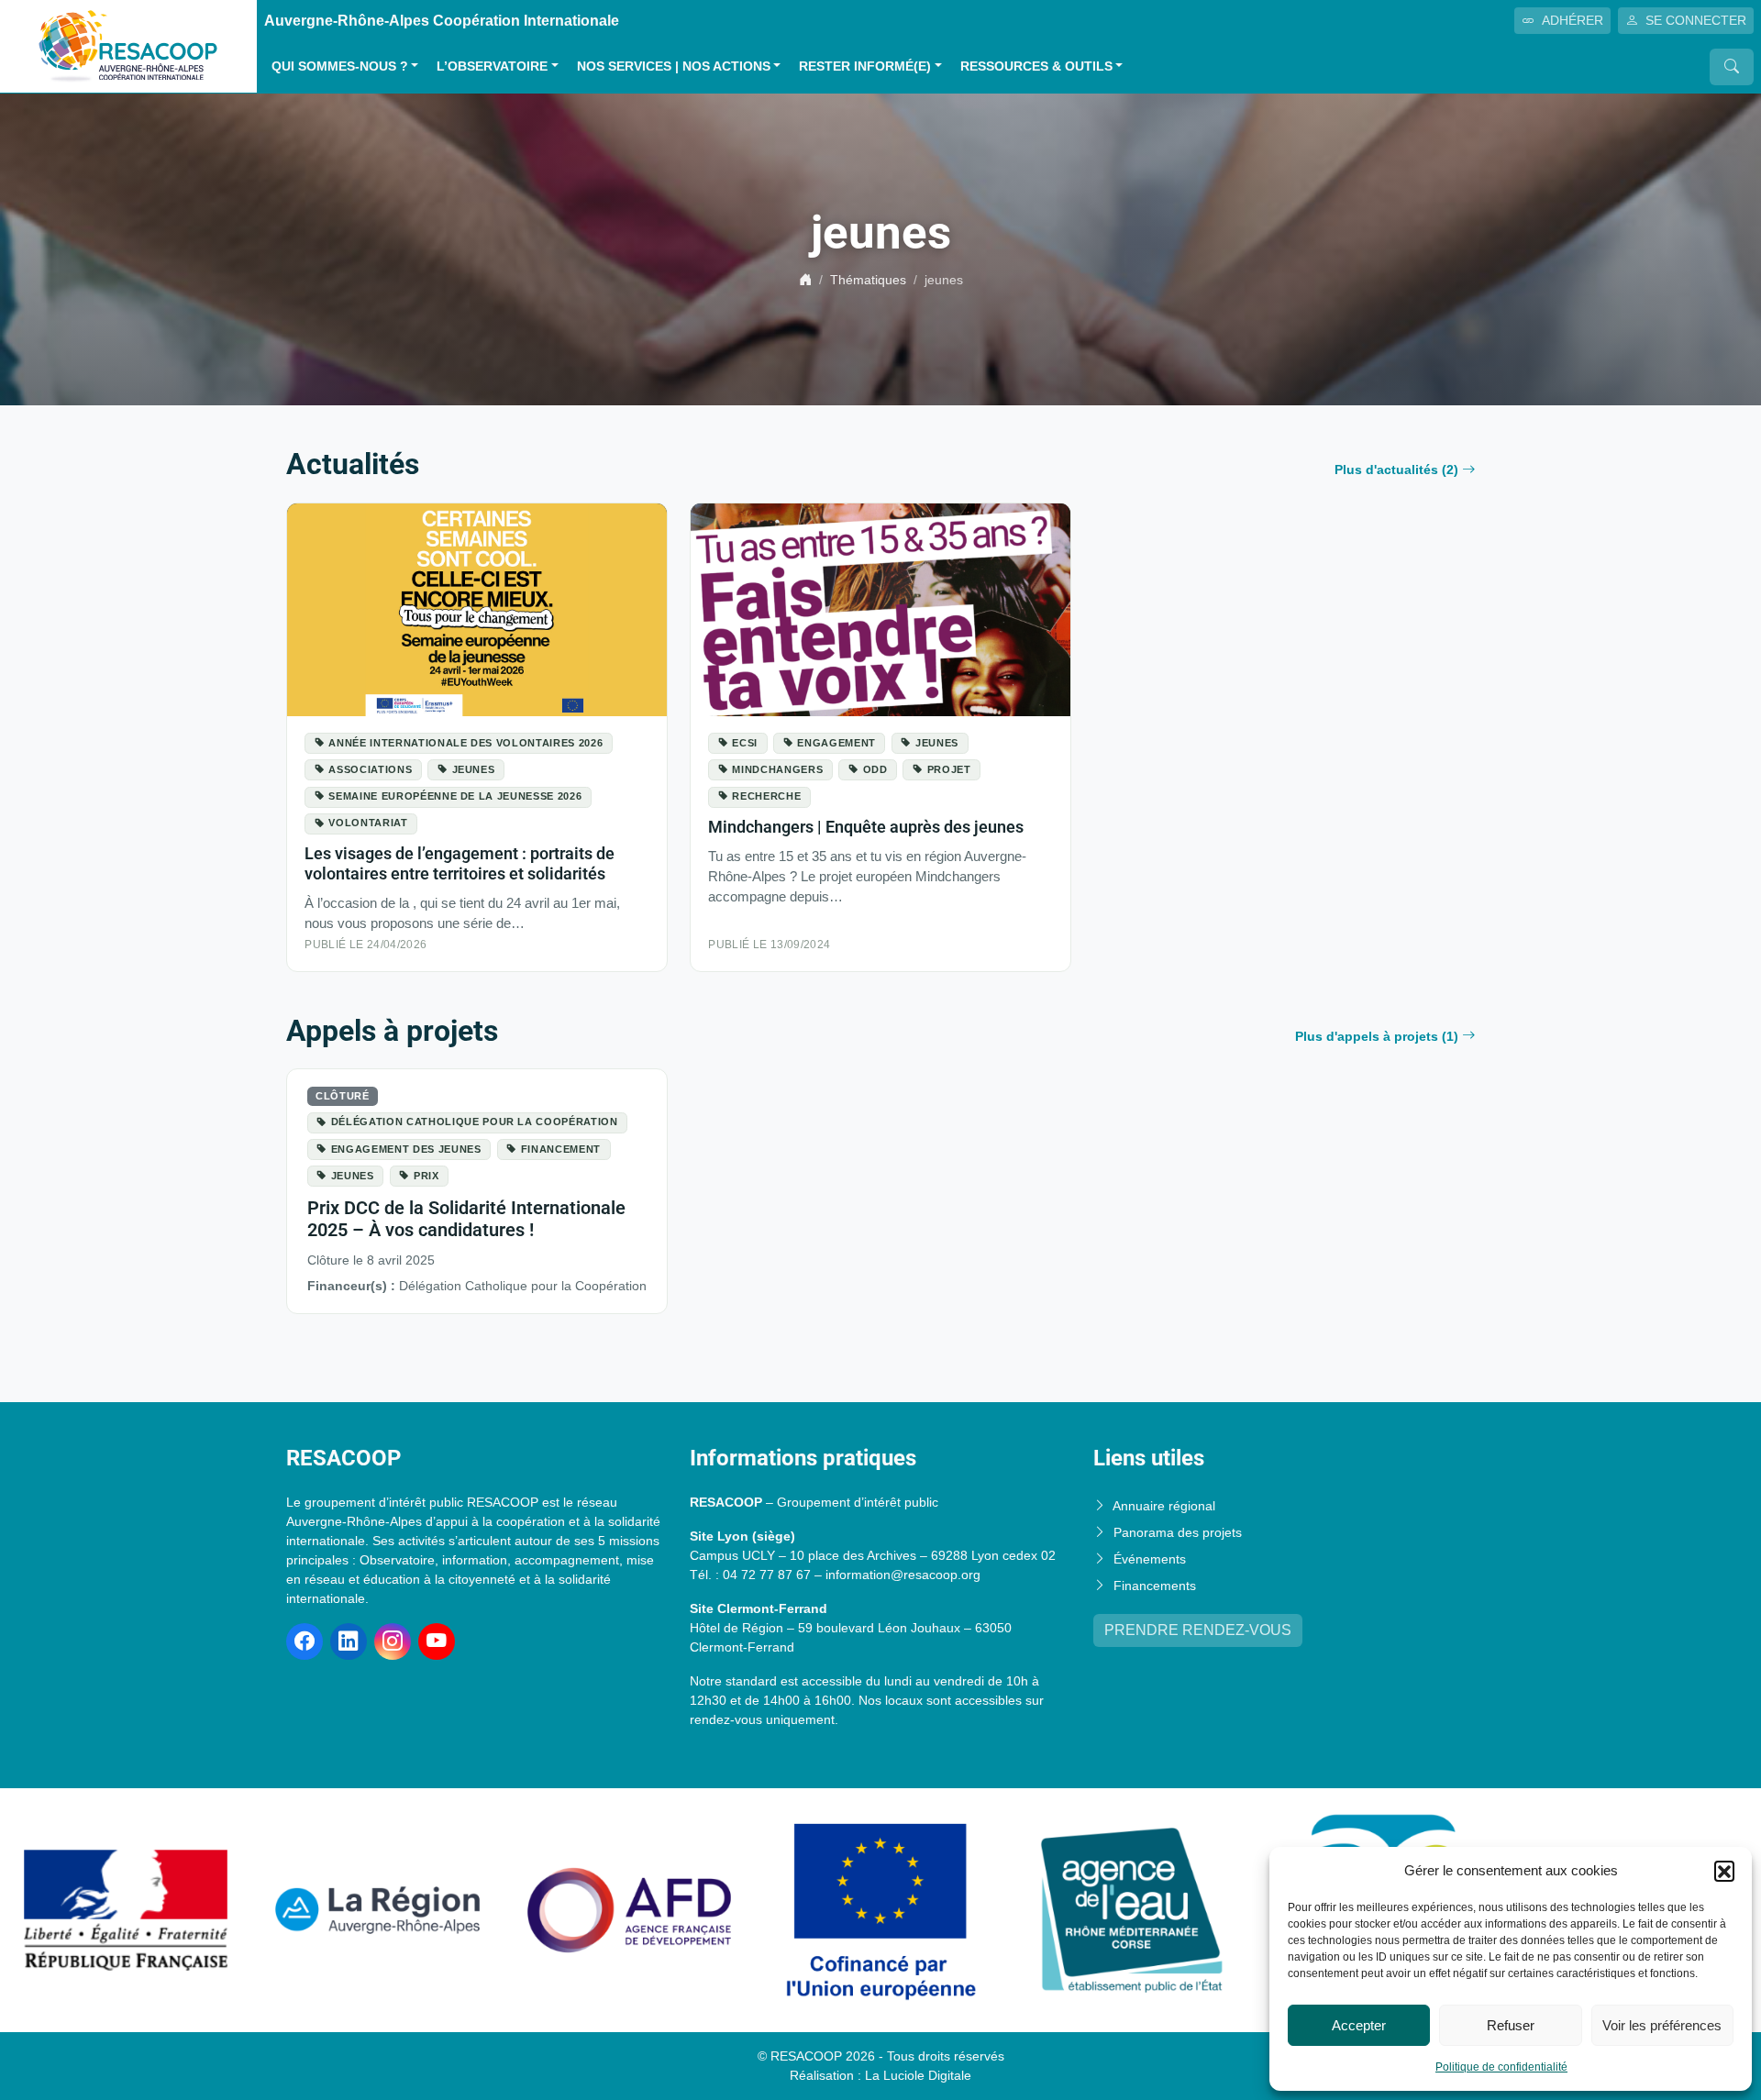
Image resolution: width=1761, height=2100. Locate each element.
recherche (766, 796)
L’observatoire (492, 66)
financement (561, 1149)
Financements (1155, 1586)
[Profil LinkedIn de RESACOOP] (349, 1641)
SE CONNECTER (1696, 20)
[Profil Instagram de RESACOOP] (393, 1641)
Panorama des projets (1178, 1532)
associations (370, 769)
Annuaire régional (1164, 1506)
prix (426, 1176)
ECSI (745, 743)
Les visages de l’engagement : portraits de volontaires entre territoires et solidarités (460, 863)
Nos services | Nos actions (674, 66)
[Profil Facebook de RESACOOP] (305, 1641)
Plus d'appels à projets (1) (1377, 1036)
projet (949, 769)
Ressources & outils (1036, 66)
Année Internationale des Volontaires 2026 (465, 743)
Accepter (1359, 2025)
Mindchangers (777, 769)
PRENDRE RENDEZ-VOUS (1198, 1630)
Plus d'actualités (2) (1396, 470)
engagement (836, 743)
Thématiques (868, 280)
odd (875, 769)
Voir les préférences (1662, 2025)
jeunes (474, 769)
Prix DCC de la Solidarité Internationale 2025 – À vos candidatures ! (466, 1219)
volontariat (368, 823)
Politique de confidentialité (1501, 2067)
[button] (1724, 1871)
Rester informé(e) (865, 66)
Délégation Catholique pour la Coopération (475, 1122)
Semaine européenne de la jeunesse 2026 (455, 796)
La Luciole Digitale (918, 2075)
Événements (1150, 1559)
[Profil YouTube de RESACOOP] (437, 1641)
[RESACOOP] (128, 45)
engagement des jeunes (406, 1149)
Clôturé (343, 1096)
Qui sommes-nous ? (340, 66)
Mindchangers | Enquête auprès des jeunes (866, 827)
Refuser (1511, 2025)
